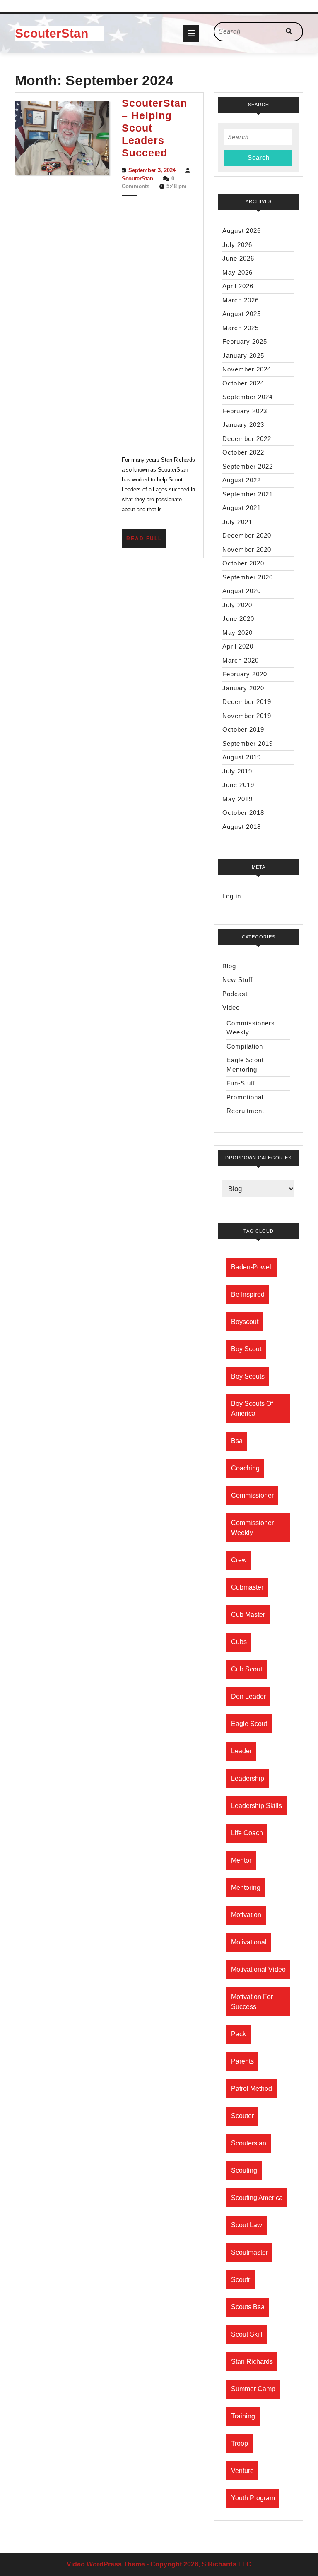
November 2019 (247, 716)
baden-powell (252, 1267)
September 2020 (248, 577)
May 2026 (237, 272)
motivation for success (252, 2002)
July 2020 (237, 605)
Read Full (146, 541)
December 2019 (247, 702)
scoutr (241, 2280)
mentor (241, 1860)
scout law (247, 2225)
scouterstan (249, 2143)
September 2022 (248, 466)
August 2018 (242, 827)
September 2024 (248, 397)
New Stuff (237, 980)
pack (238, 2034)
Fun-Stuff (241, 1083)
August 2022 (242, 480)
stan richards (252, 2362)
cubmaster (247, 1587)
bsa (237, 1441)
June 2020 (238, 619)
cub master (248, 1615)
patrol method (252, 2089)
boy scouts (248, 1376)
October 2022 (243, 452)
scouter (242, 2116)
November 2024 (247, 369)
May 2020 (237, 633)
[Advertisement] (159, 325)
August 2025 (242, 314)
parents (242, 2061)
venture (242, 2471)
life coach (247, 1833)
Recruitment (245, 1111)
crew (239, 1560)
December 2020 (247, 535)
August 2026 (242, 231)
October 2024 (243, 383)
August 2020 (242, 591)
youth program (253, 2498)
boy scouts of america (252, 1409)
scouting (244, 2170)
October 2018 (243, 813)
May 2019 (237, 799)
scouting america (257, 2198)
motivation (246, 1915)
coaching (245, 1468)
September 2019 (248, 743)
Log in (232, 896)
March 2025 (241, 328)
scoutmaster (249, 2252)
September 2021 (248, 494)
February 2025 (245, 341)
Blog (229, 966)
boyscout (245, 1322)
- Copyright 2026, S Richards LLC (199, 2564)
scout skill (247, 2334)
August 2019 (242, 757)
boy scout (246, 1349)
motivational (249, 1942)
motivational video (258, 1969)
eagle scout (249, 1724)
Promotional (245, 1097)
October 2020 (243, 563)
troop (240, 2443)
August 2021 (242, 508)
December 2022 (247, 439)
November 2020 (247, 549)
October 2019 (243, 729)
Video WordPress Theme (106, 2564)
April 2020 (238, 646)
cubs (239, 1642)
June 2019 (238, 785)
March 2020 (241, 660)
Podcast (235, 994)
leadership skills (257, 1806)
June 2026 (238, 258)
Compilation (245, 1046)
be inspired (248, 1294)
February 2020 (245, 674)
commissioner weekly (252, 1528)
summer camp (253, 2389)
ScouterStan (52, 33)
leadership (248, 1778)
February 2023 (245, 411)
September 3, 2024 (152, 170)
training (243, 2416)
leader (241, 1751)
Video (231, 1007)
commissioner (252, 1495)
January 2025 (243, 356)
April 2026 (238, 286)
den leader (248, 1696)
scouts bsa (248, 2307)
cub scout (247, 1669)
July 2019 (237, 771)
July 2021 (237, 522)
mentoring (246, 1888)
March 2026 (241, 300)
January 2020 (243, 688)
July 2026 (237, 245)
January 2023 (243, 425)
